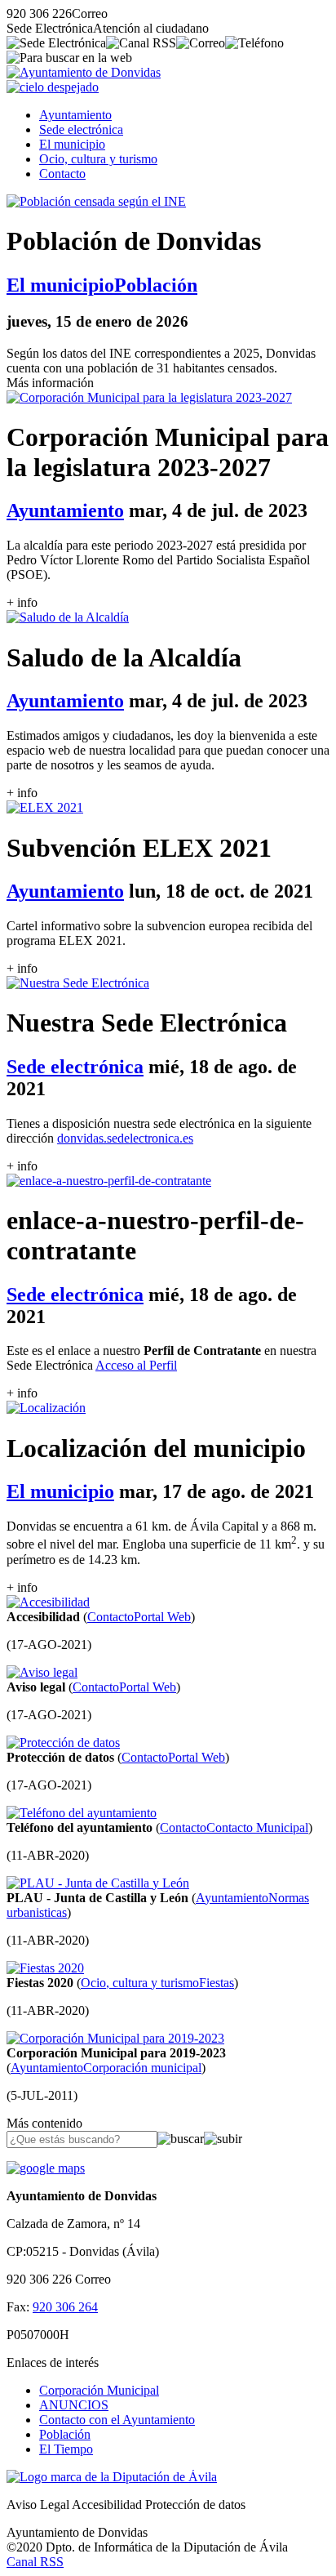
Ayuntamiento (75, 115)
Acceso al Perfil (136, 1365)
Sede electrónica (81, 129)
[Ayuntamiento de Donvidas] (84, 72)
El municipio (72, 144)
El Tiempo (66, 2449)
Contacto (62, 174)
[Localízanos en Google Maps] (46, 2168)
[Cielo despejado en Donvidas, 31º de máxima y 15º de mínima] (53, 87)
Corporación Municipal (99, 2390)
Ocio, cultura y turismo (98, 159)
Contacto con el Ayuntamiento (117, 2420)
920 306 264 (65, 2307)
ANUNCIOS (74, 2405)
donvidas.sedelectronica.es (125, 1138)
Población (65, 2434)
